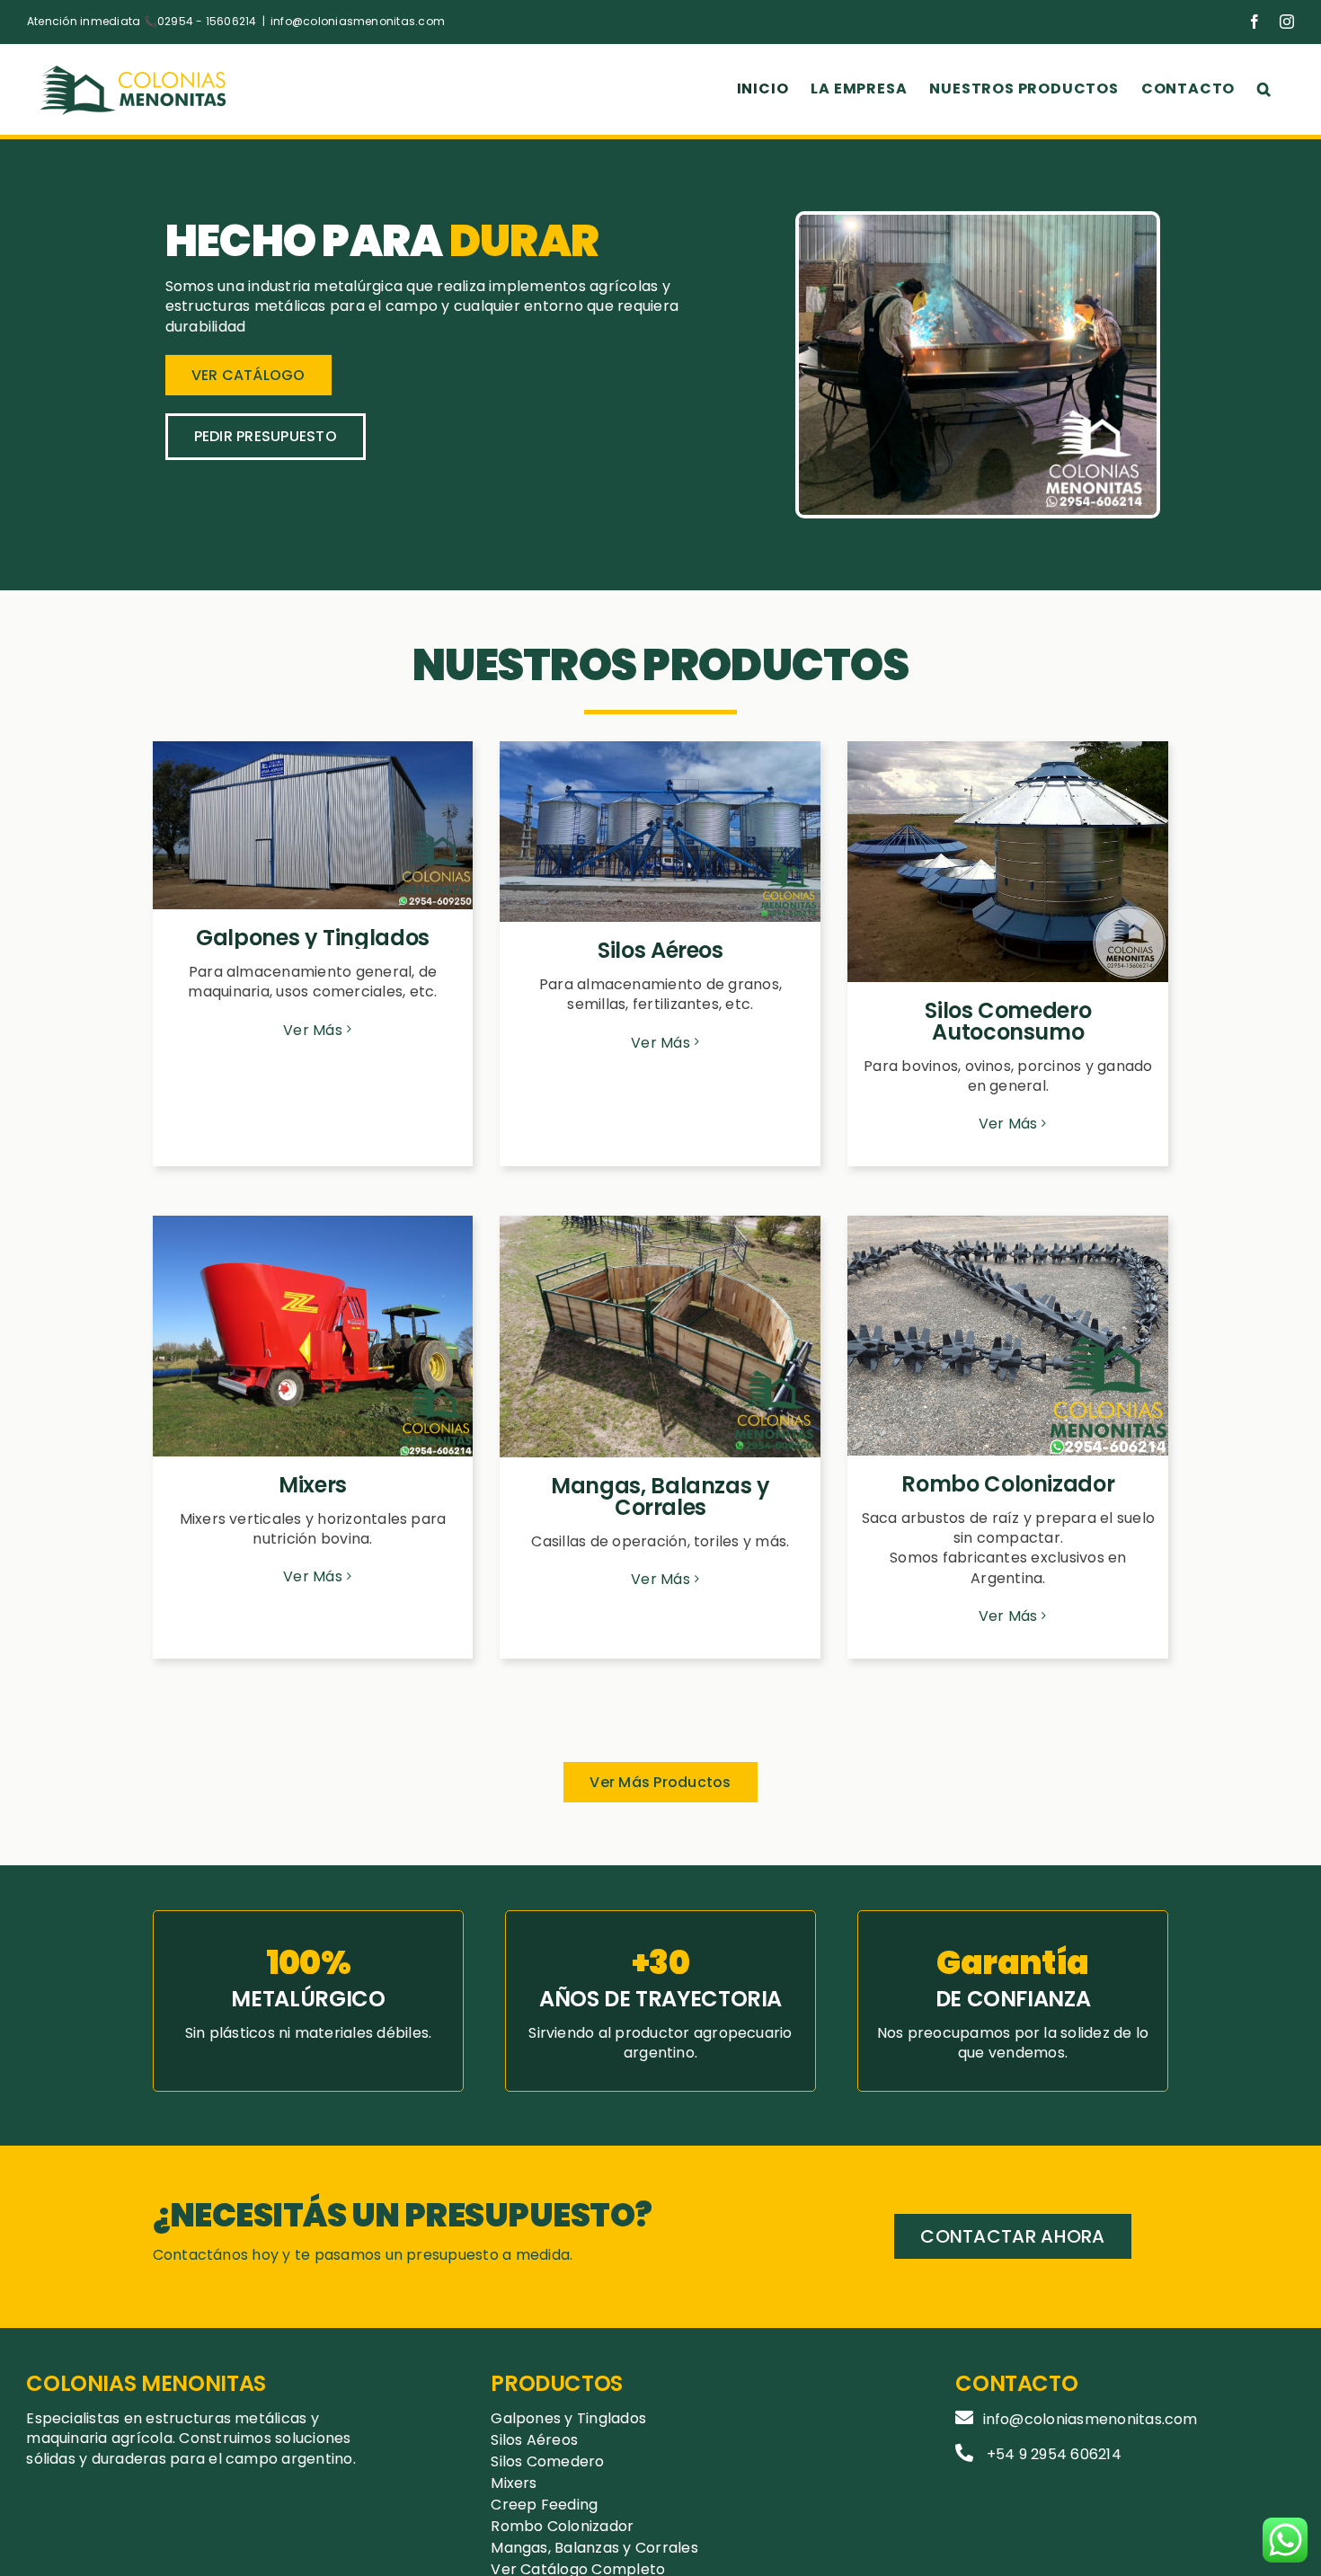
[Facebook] (1255, 22)
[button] (1264, 89)
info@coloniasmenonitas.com (358, 21)
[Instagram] (1287, 22)
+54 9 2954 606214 (1054, 2454)
